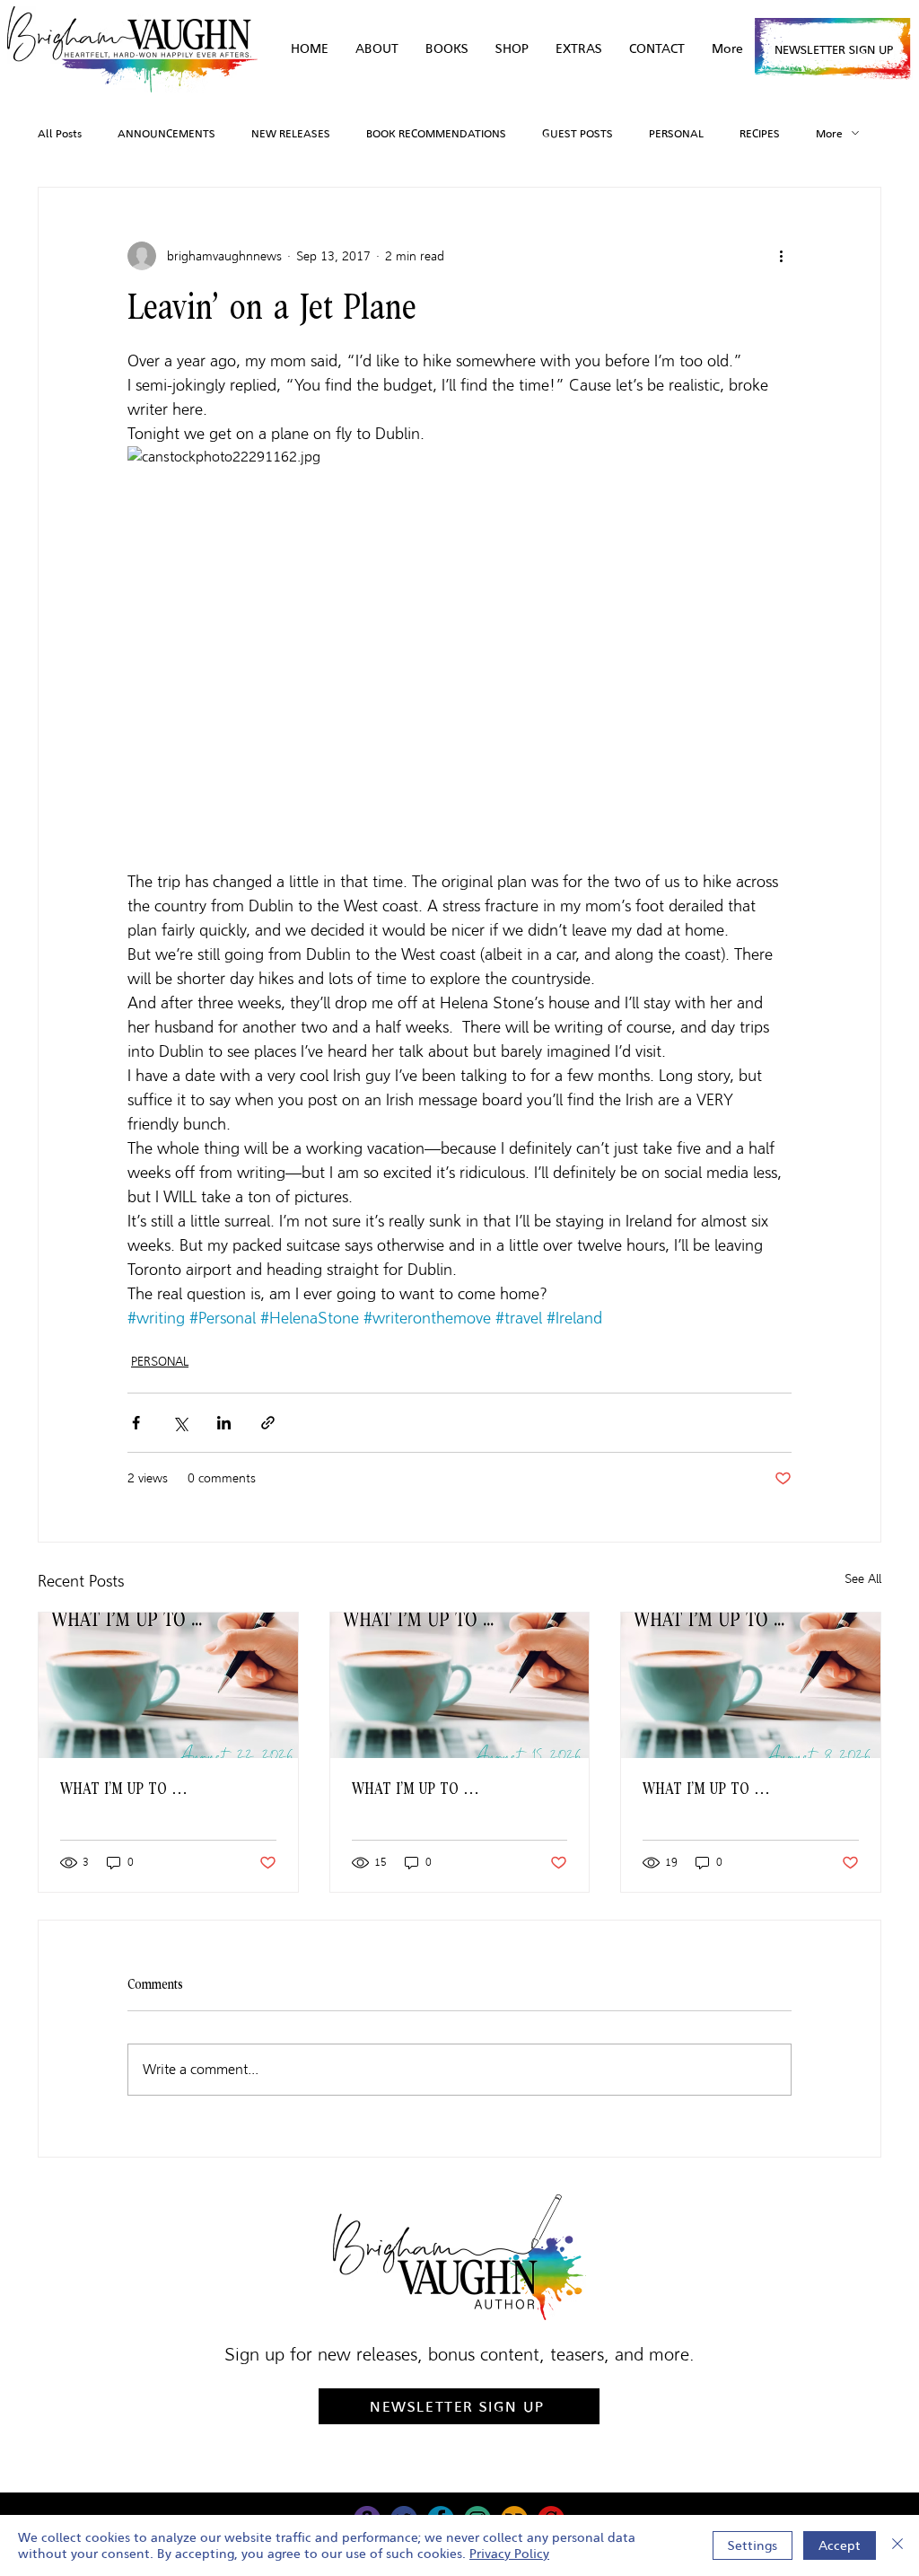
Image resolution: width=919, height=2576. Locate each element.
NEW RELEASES (291, 133)
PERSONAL (676, 133)
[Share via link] (268, 1423)
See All (863, 1579)
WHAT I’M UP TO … (124, 1789)
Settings (753, 2545)
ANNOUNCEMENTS (166, 133)
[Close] (897, 2545)
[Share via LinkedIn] (224, 1423)
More (829, 133)
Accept (840, 2545)
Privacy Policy (509, 2554)
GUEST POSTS (578, 133)
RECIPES (760, 133)
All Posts (60, 133)
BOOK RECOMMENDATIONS (436, 133)
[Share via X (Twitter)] (180, 1423)
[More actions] (781, 256)
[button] (579, 49)
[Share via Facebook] (136, 1423)
